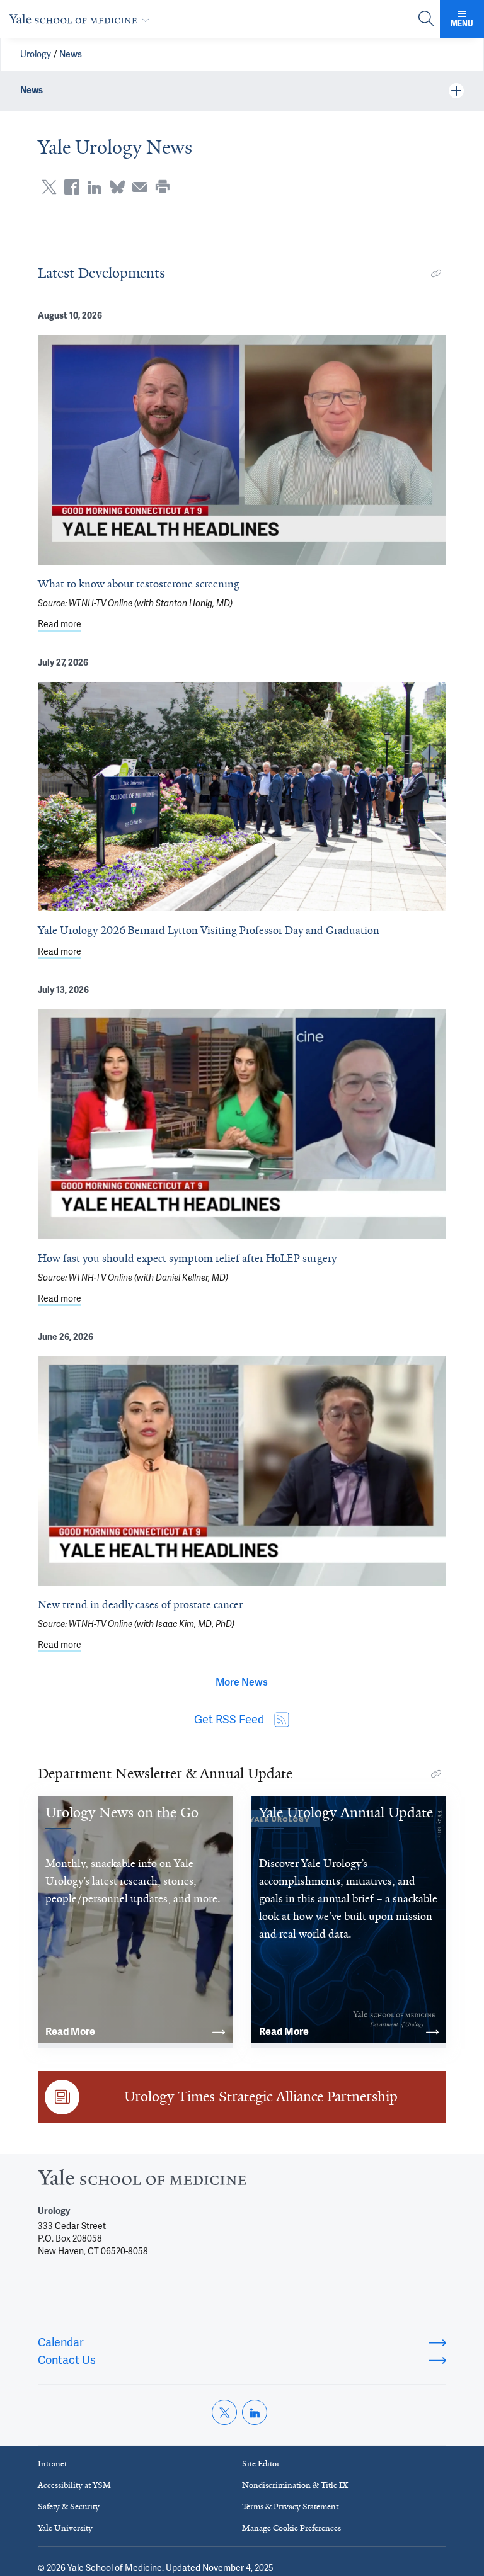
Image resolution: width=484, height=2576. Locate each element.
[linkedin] (255, 2412)
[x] (224, 2412)
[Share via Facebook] (72, 187)
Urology (36, 54)
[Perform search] (426, 19)
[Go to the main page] (82, 19)
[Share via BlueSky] (117, 187)
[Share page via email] (140, 187)
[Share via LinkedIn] (95, 187)
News (71, 54)
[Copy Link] (436, 273)
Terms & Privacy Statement (290, 2506)
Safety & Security (69, 2506)
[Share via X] (49, 187)
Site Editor (261, 2464)
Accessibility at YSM (74, 2485)
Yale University (65, 2528)
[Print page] (163, 187)
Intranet (52, 2464)
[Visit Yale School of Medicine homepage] (142, 2181)
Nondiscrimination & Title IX (295, 2485)
